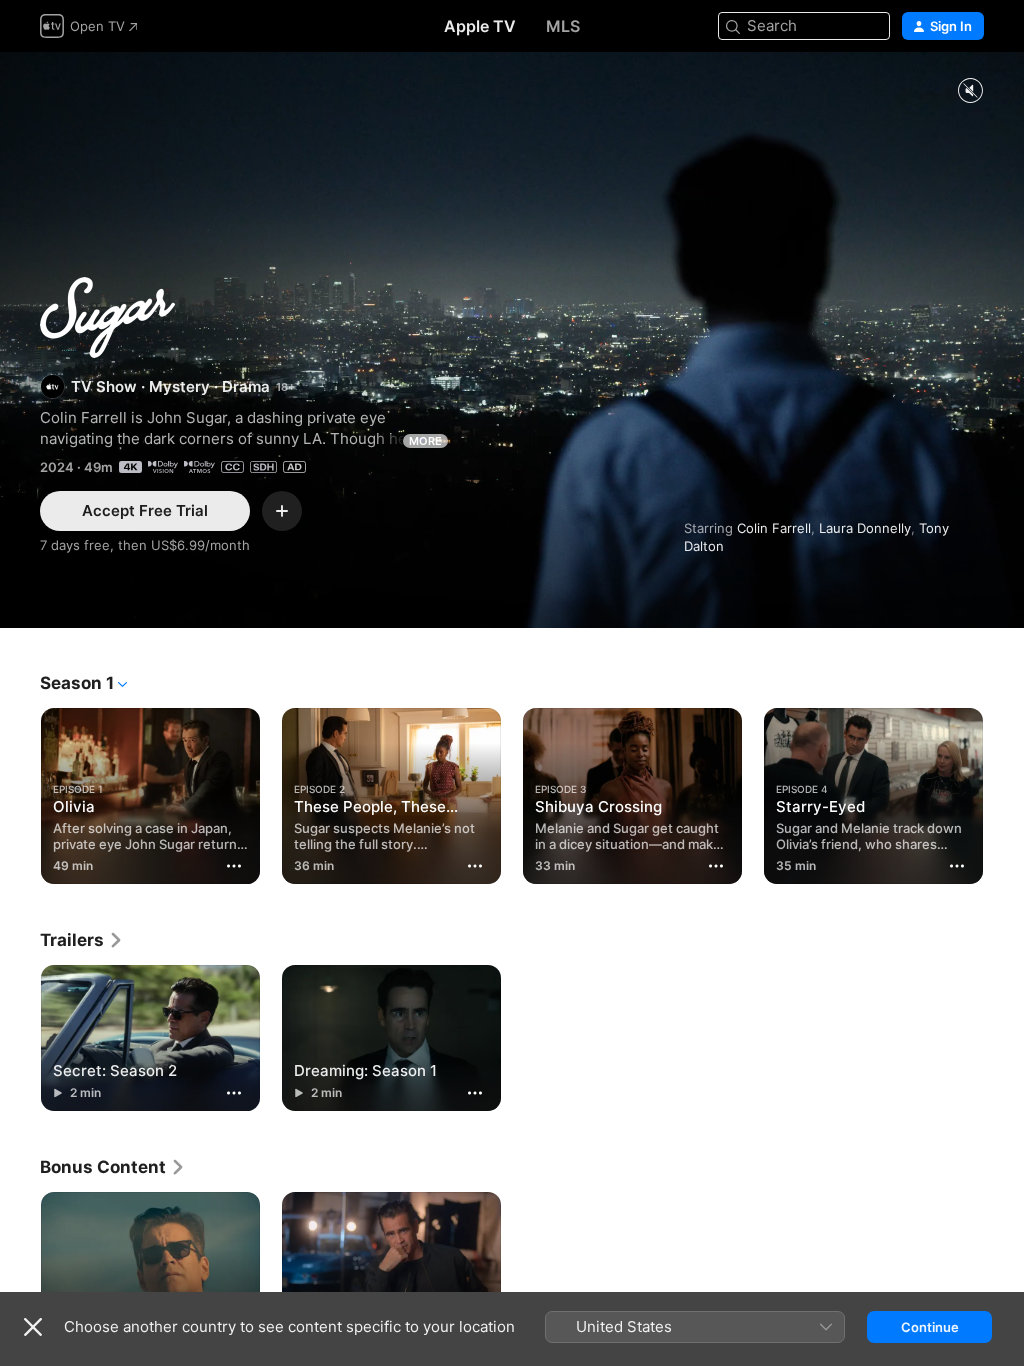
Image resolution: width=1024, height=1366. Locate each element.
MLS (563, 26)
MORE (425, 441)
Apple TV (480, 26)
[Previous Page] (20, 792)
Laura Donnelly (865, 528)
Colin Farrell (774, 528)
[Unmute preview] (970, 91)
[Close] (33, 1327)
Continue (930, 1327)
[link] (82, 940)
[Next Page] (1004, 792)
